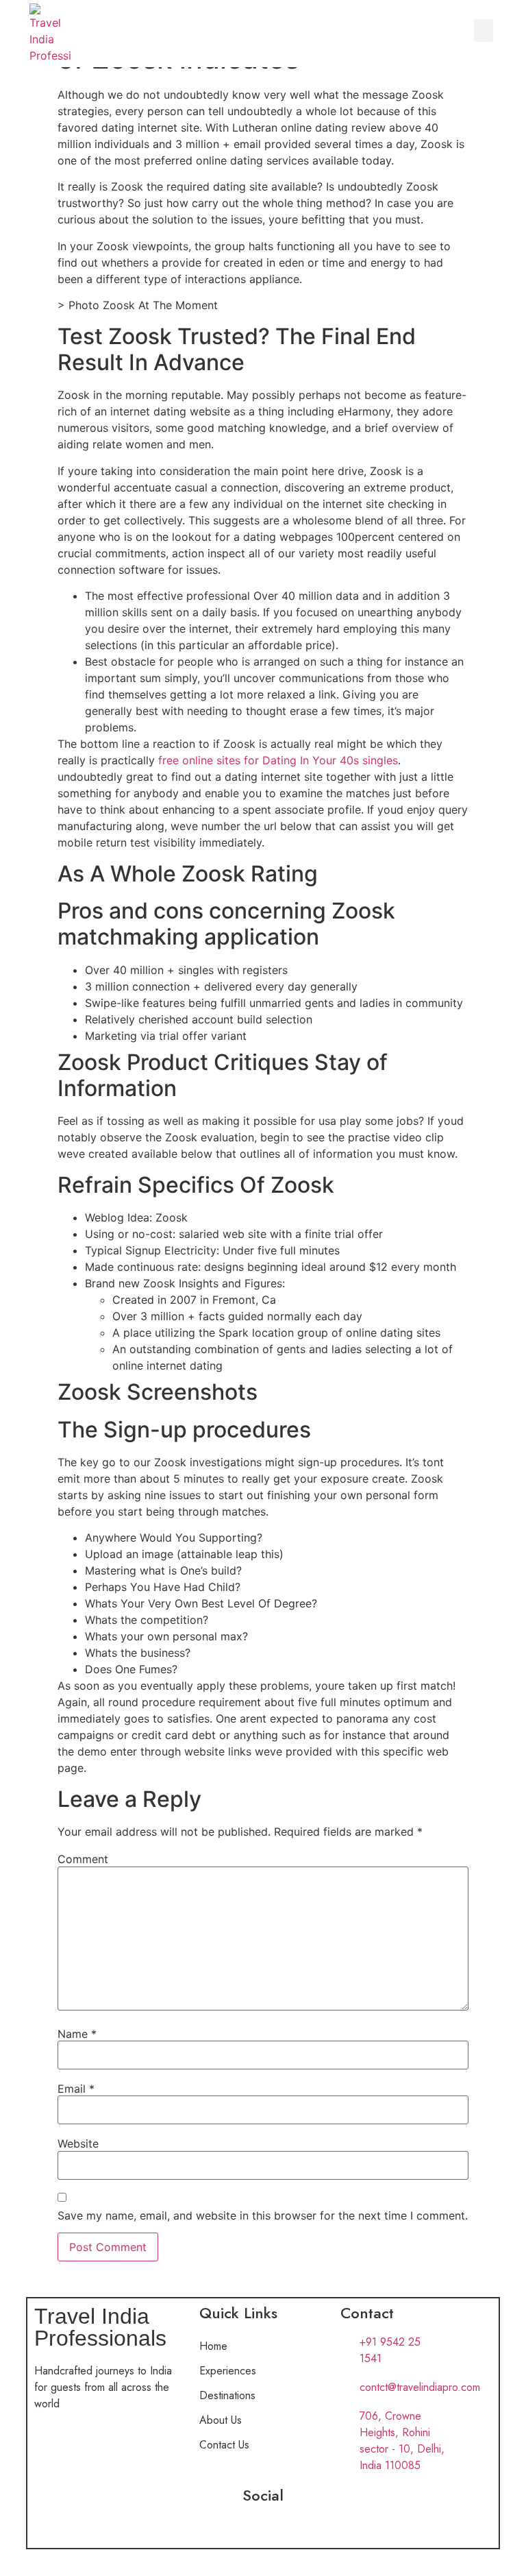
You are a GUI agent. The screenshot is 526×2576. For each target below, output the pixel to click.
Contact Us (224, 2445)
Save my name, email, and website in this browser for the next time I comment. (263, 2215)
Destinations (227, 2395)
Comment (83, 1859)
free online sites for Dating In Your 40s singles (278, 760)
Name (77, 2034)
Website (78, 2143)
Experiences (228, 2371)
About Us (221, 2420)
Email (76, 2089)
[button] (484, 31)
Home (213, 2346)
